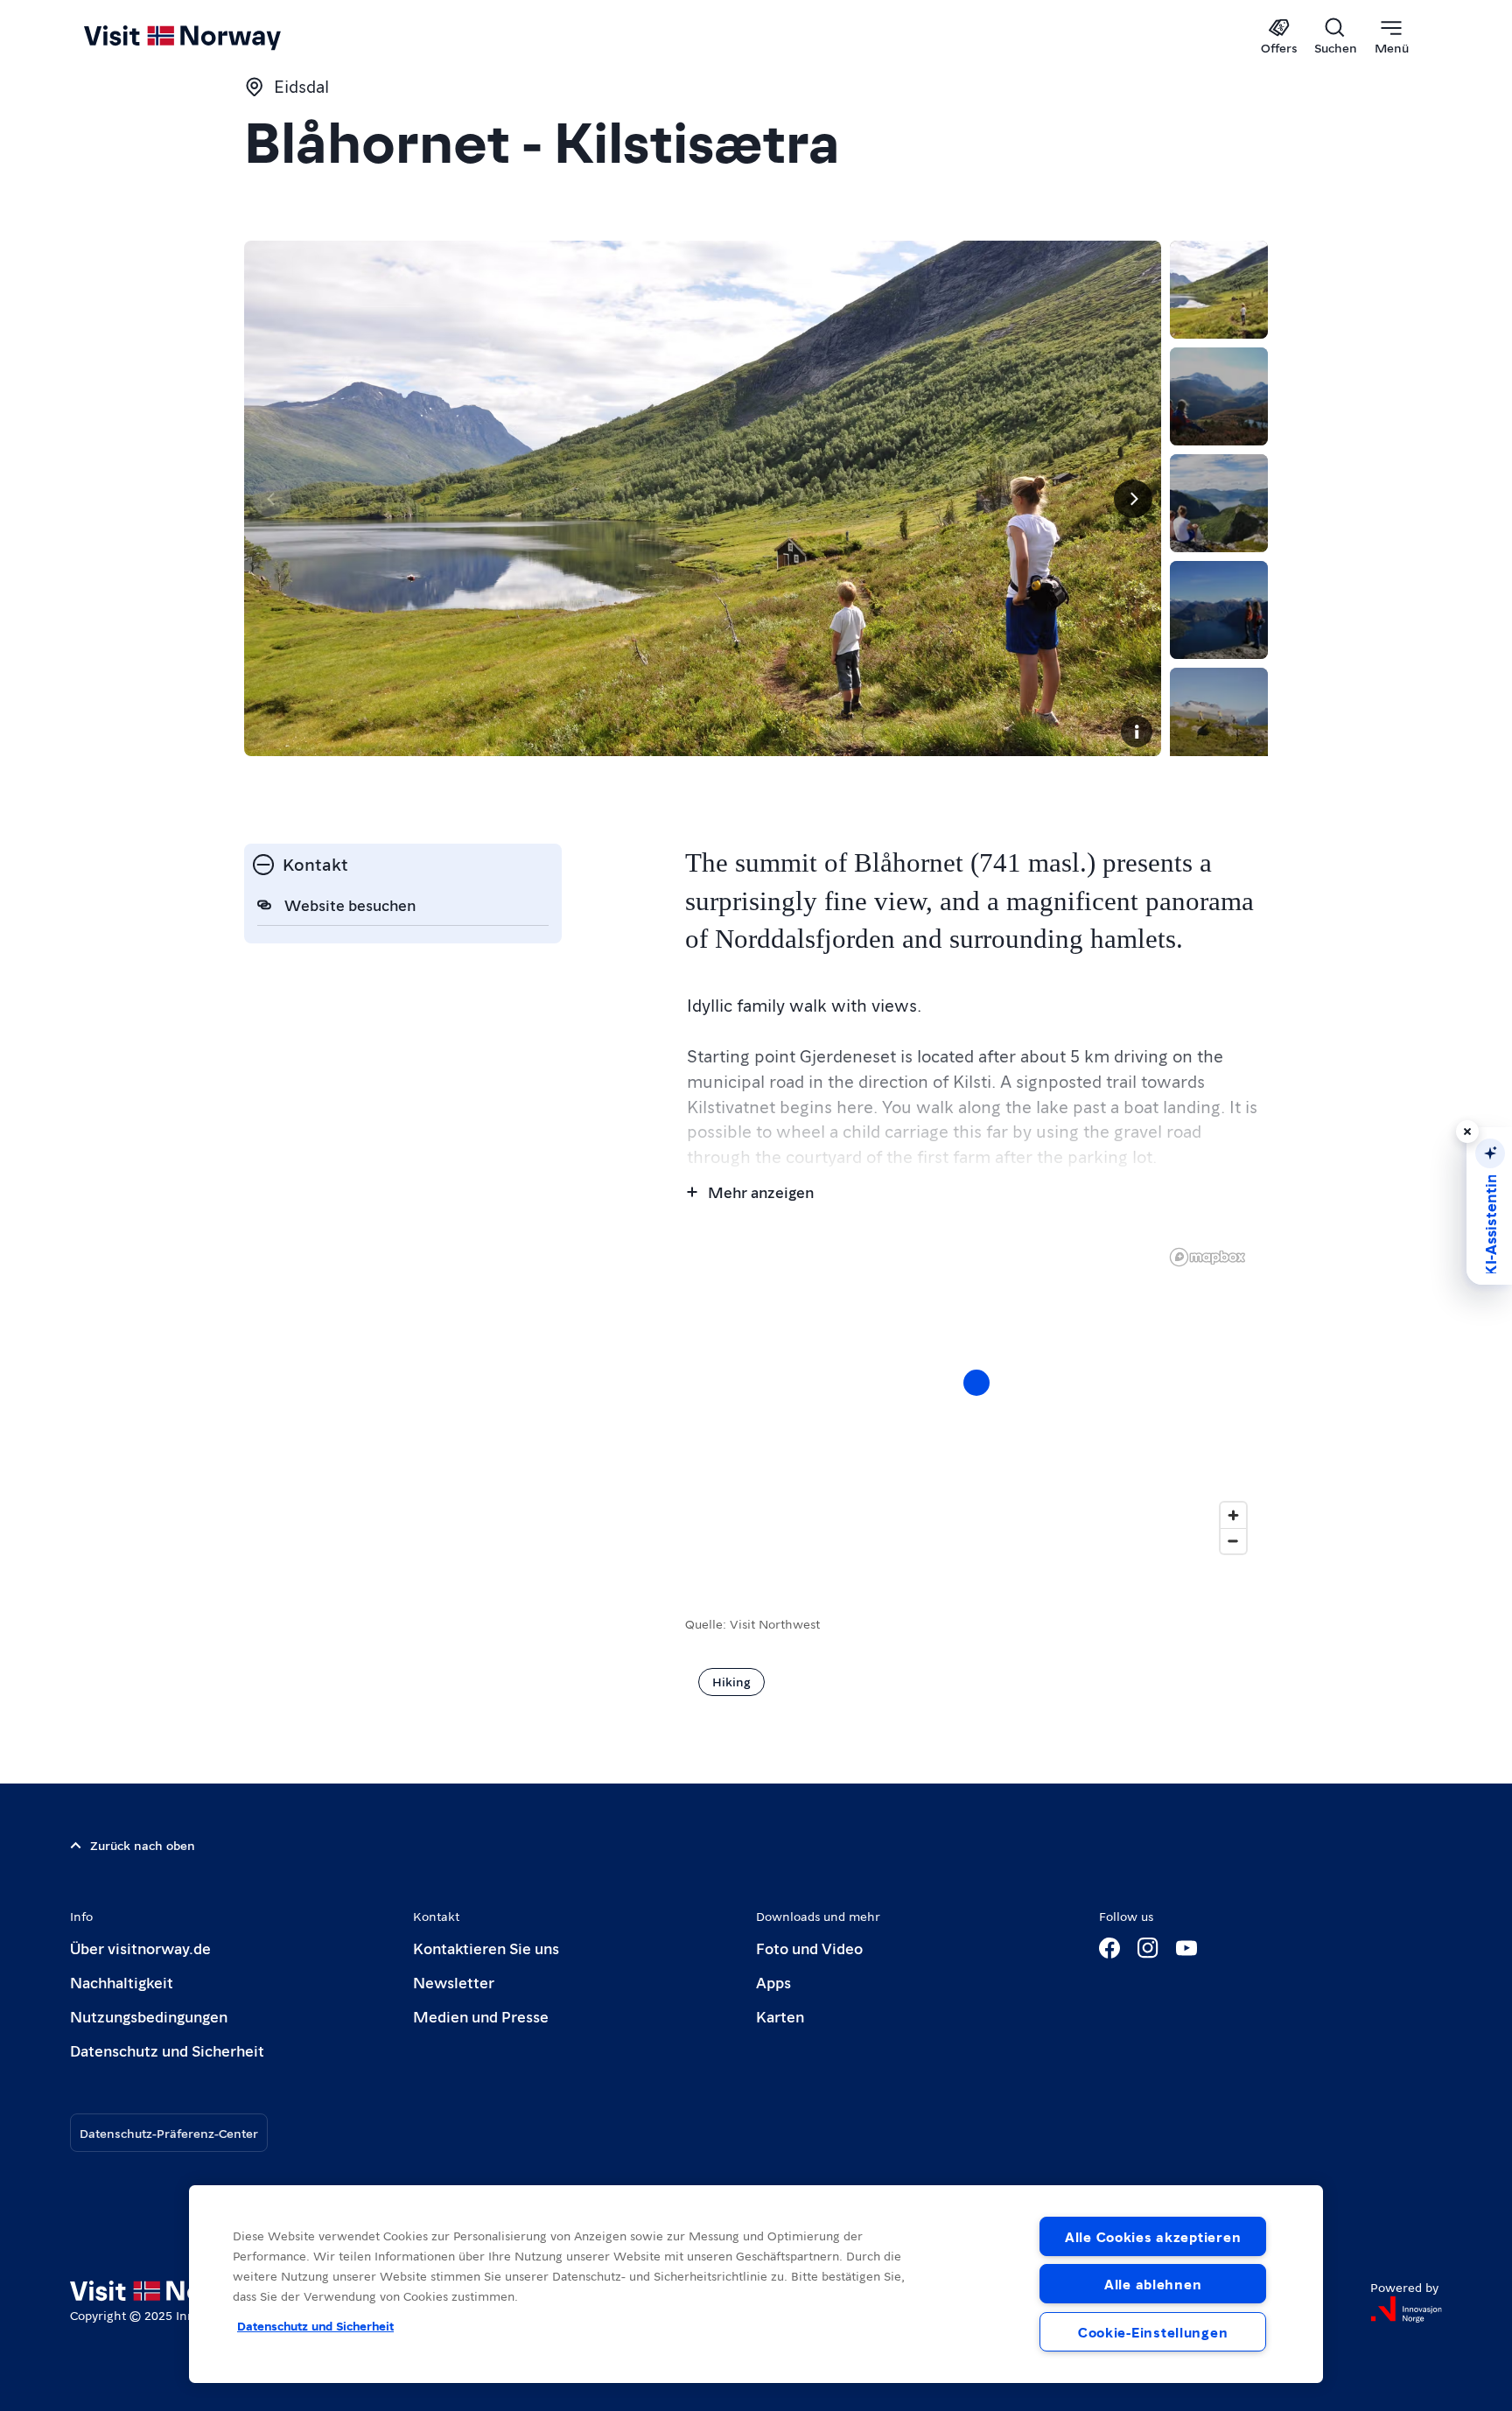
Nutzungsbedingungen (149, 2016)
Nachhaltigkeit (122, 1982)
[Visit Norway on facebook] (1109, 1948)
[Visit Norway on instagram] (1148, 1948)
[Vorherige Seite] (272, 499)
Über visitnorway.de (140, 1948)
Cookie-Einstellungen (1153, 2332)
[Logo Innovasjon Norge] (1406, 2309)
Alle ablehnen (1153, 2284)
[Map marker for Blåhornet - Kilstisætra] (976, 1383)
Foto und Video (809, 1948)
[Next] (1133, 499)
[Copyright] (1137, 732)
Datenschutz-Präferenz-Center (169, 2133)
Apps (773, 1982)
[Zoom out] (1233, 1541)
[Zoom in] (1233, 1515)
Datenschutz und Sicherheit (167, 2050)
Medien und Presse (481, 2016)
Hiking (731, 1681)
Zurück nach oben (143, 1845)
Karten (780, 2016)
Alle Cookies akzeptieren (1153, 2236)
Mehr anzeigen (761, 1191)
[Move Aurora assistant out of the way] (1467, 1132)
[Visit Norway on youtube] (1186, 1948)
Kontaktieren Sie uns (486, 1948)
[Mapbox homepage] (1207, 1257)
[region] (976, 1400)
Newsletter (454, 1982)
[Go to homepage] (211, 37)
